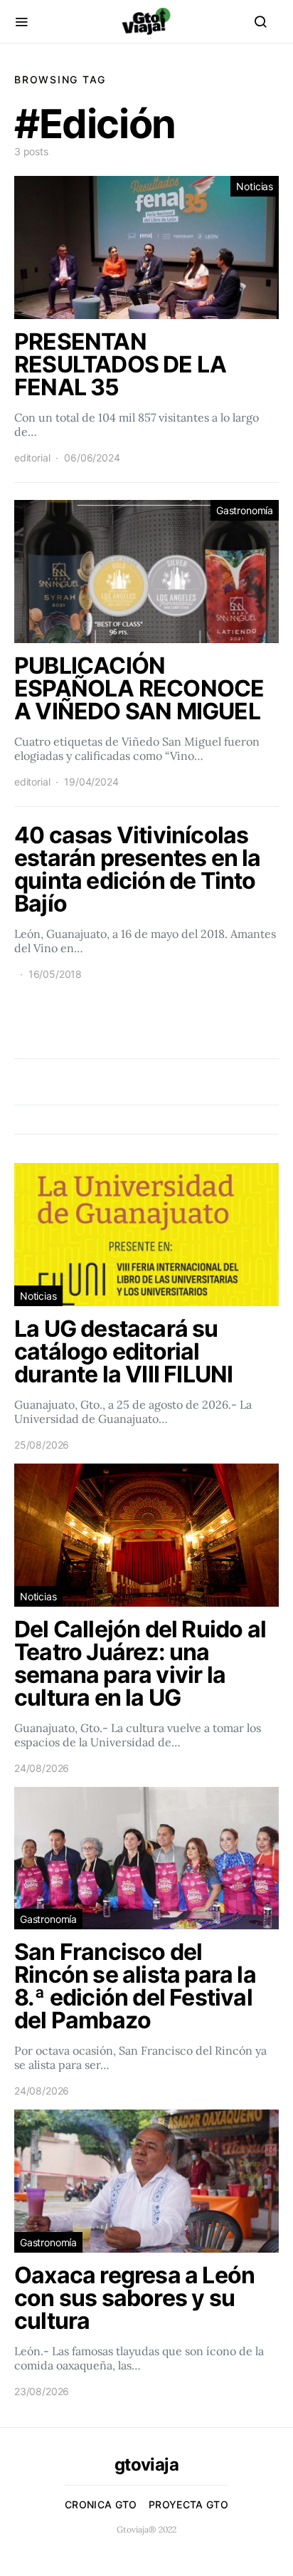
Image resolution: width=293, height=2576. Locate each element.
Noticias (255, 186)
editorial (32, 458)
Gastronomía (245, 510)
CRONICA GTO (101, 2504)
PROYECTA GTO (188, 2504)
